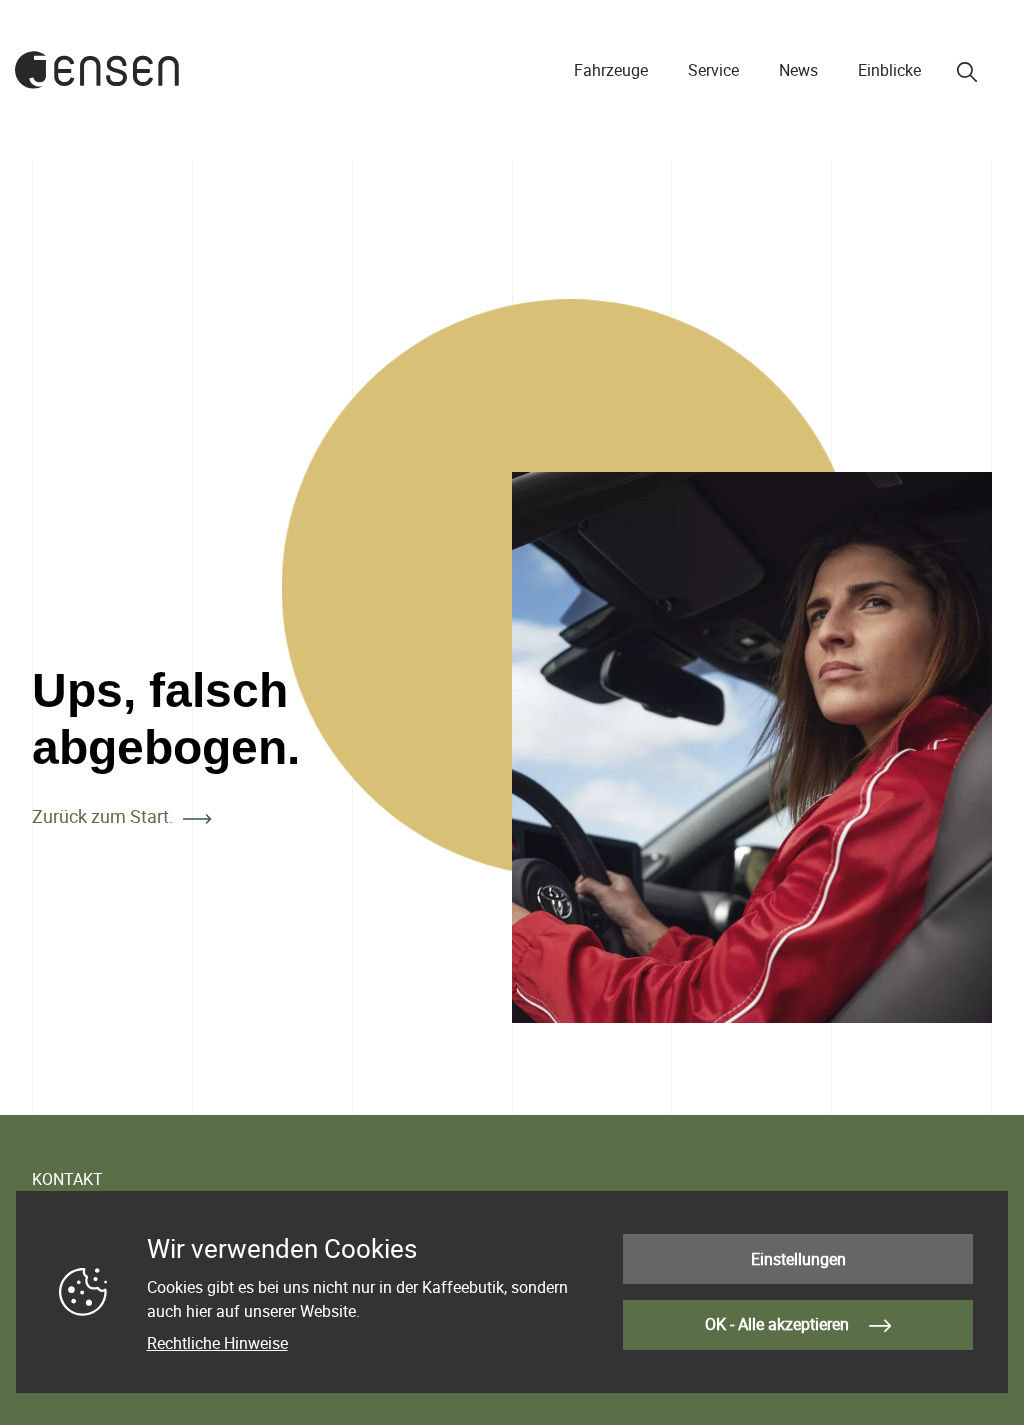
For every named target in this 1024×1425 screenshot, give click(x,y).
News (798, 70)
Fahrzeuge (611, 70)
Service (713, 70)
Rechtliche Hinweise (217, 1343)
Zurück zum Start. (103, 816)
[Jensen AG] (97, 70)
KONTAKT (67, 1179)
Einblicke (889, 70)
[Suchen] (967, 72)
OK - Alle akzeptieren (779, 1324)
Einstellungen (798, 1259)
